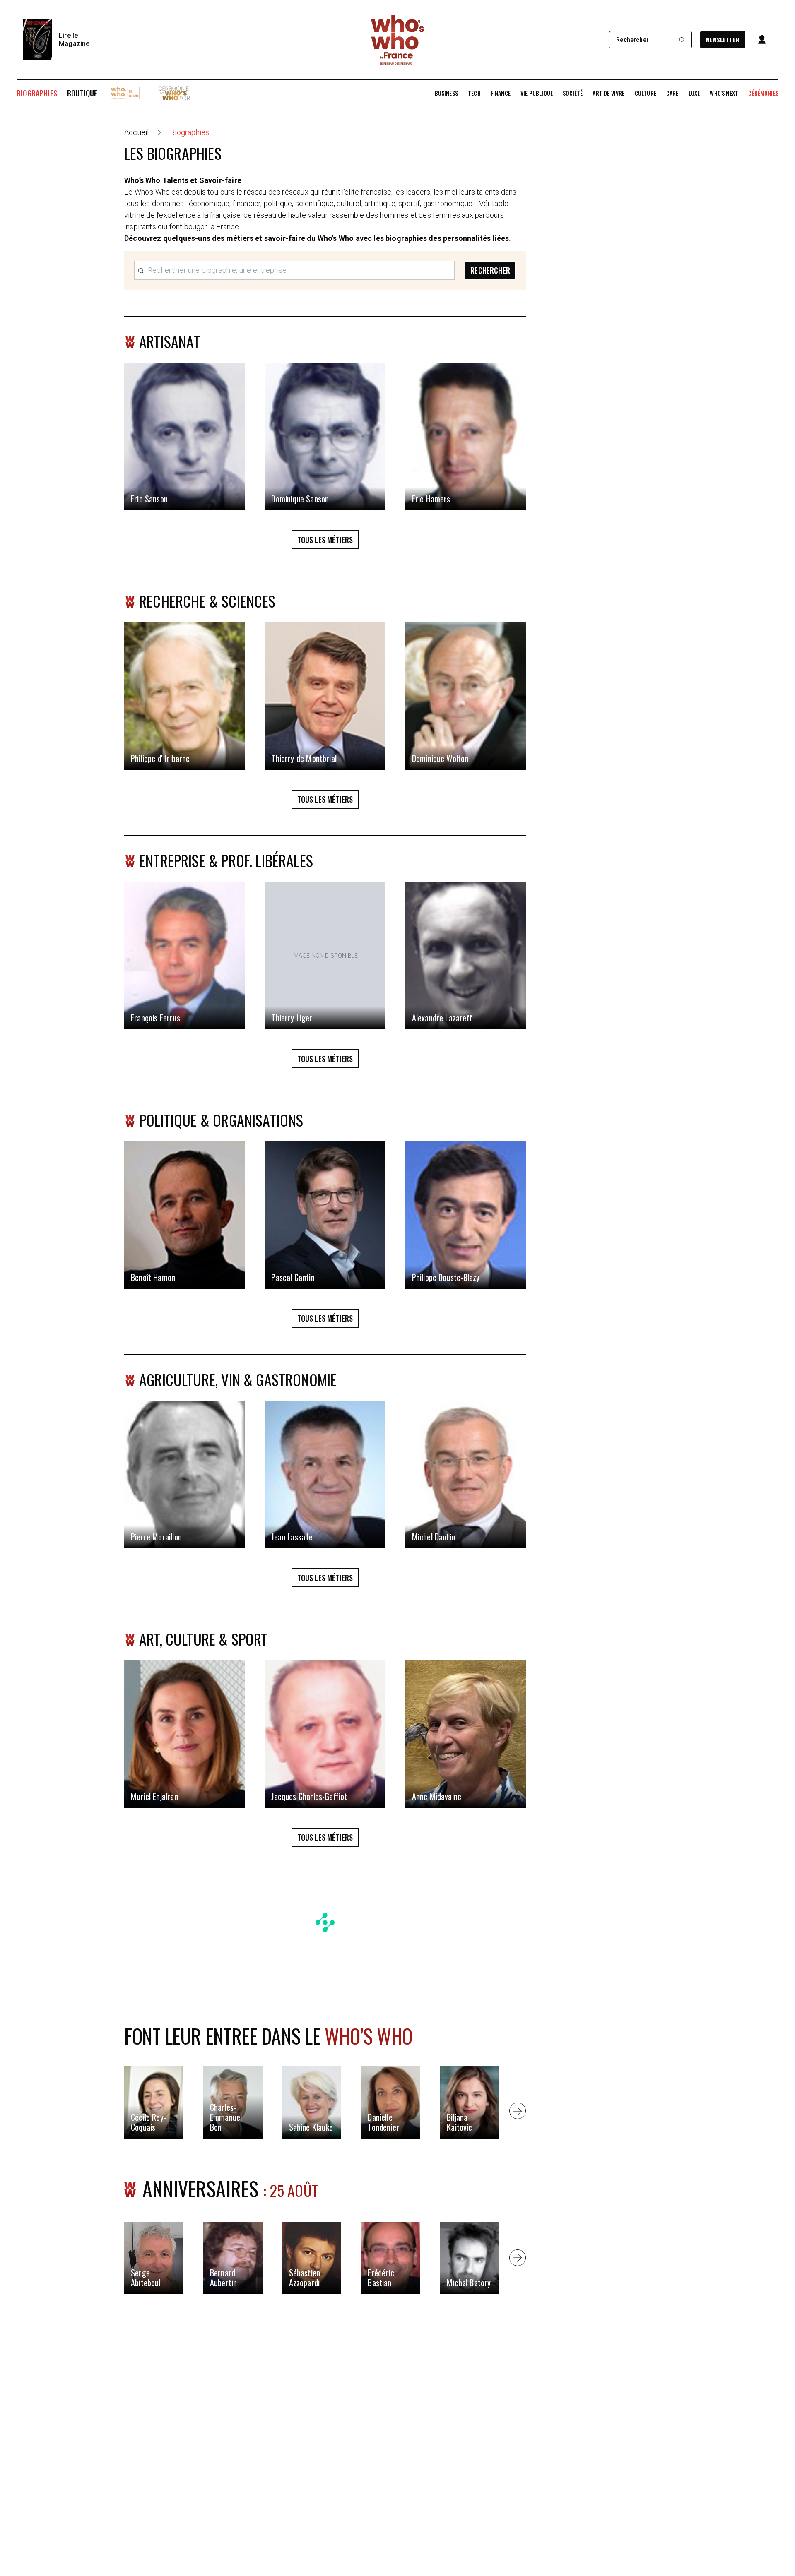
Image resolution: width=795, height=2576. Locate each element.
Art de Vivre (608, 93)
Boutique (82, 93)
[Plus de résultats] (518, 2111)
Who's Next (724, 93)
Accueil (136, 132)
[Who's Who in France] (397, 40)
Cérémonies (763, 93)
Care (672, 93)
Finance (501, 93)
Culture (646, 93)
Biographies (37, 93)
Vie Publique (537, 93)
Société (573, 93)
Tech (474, 93)
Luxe (694, 93)
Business (446, 93)
